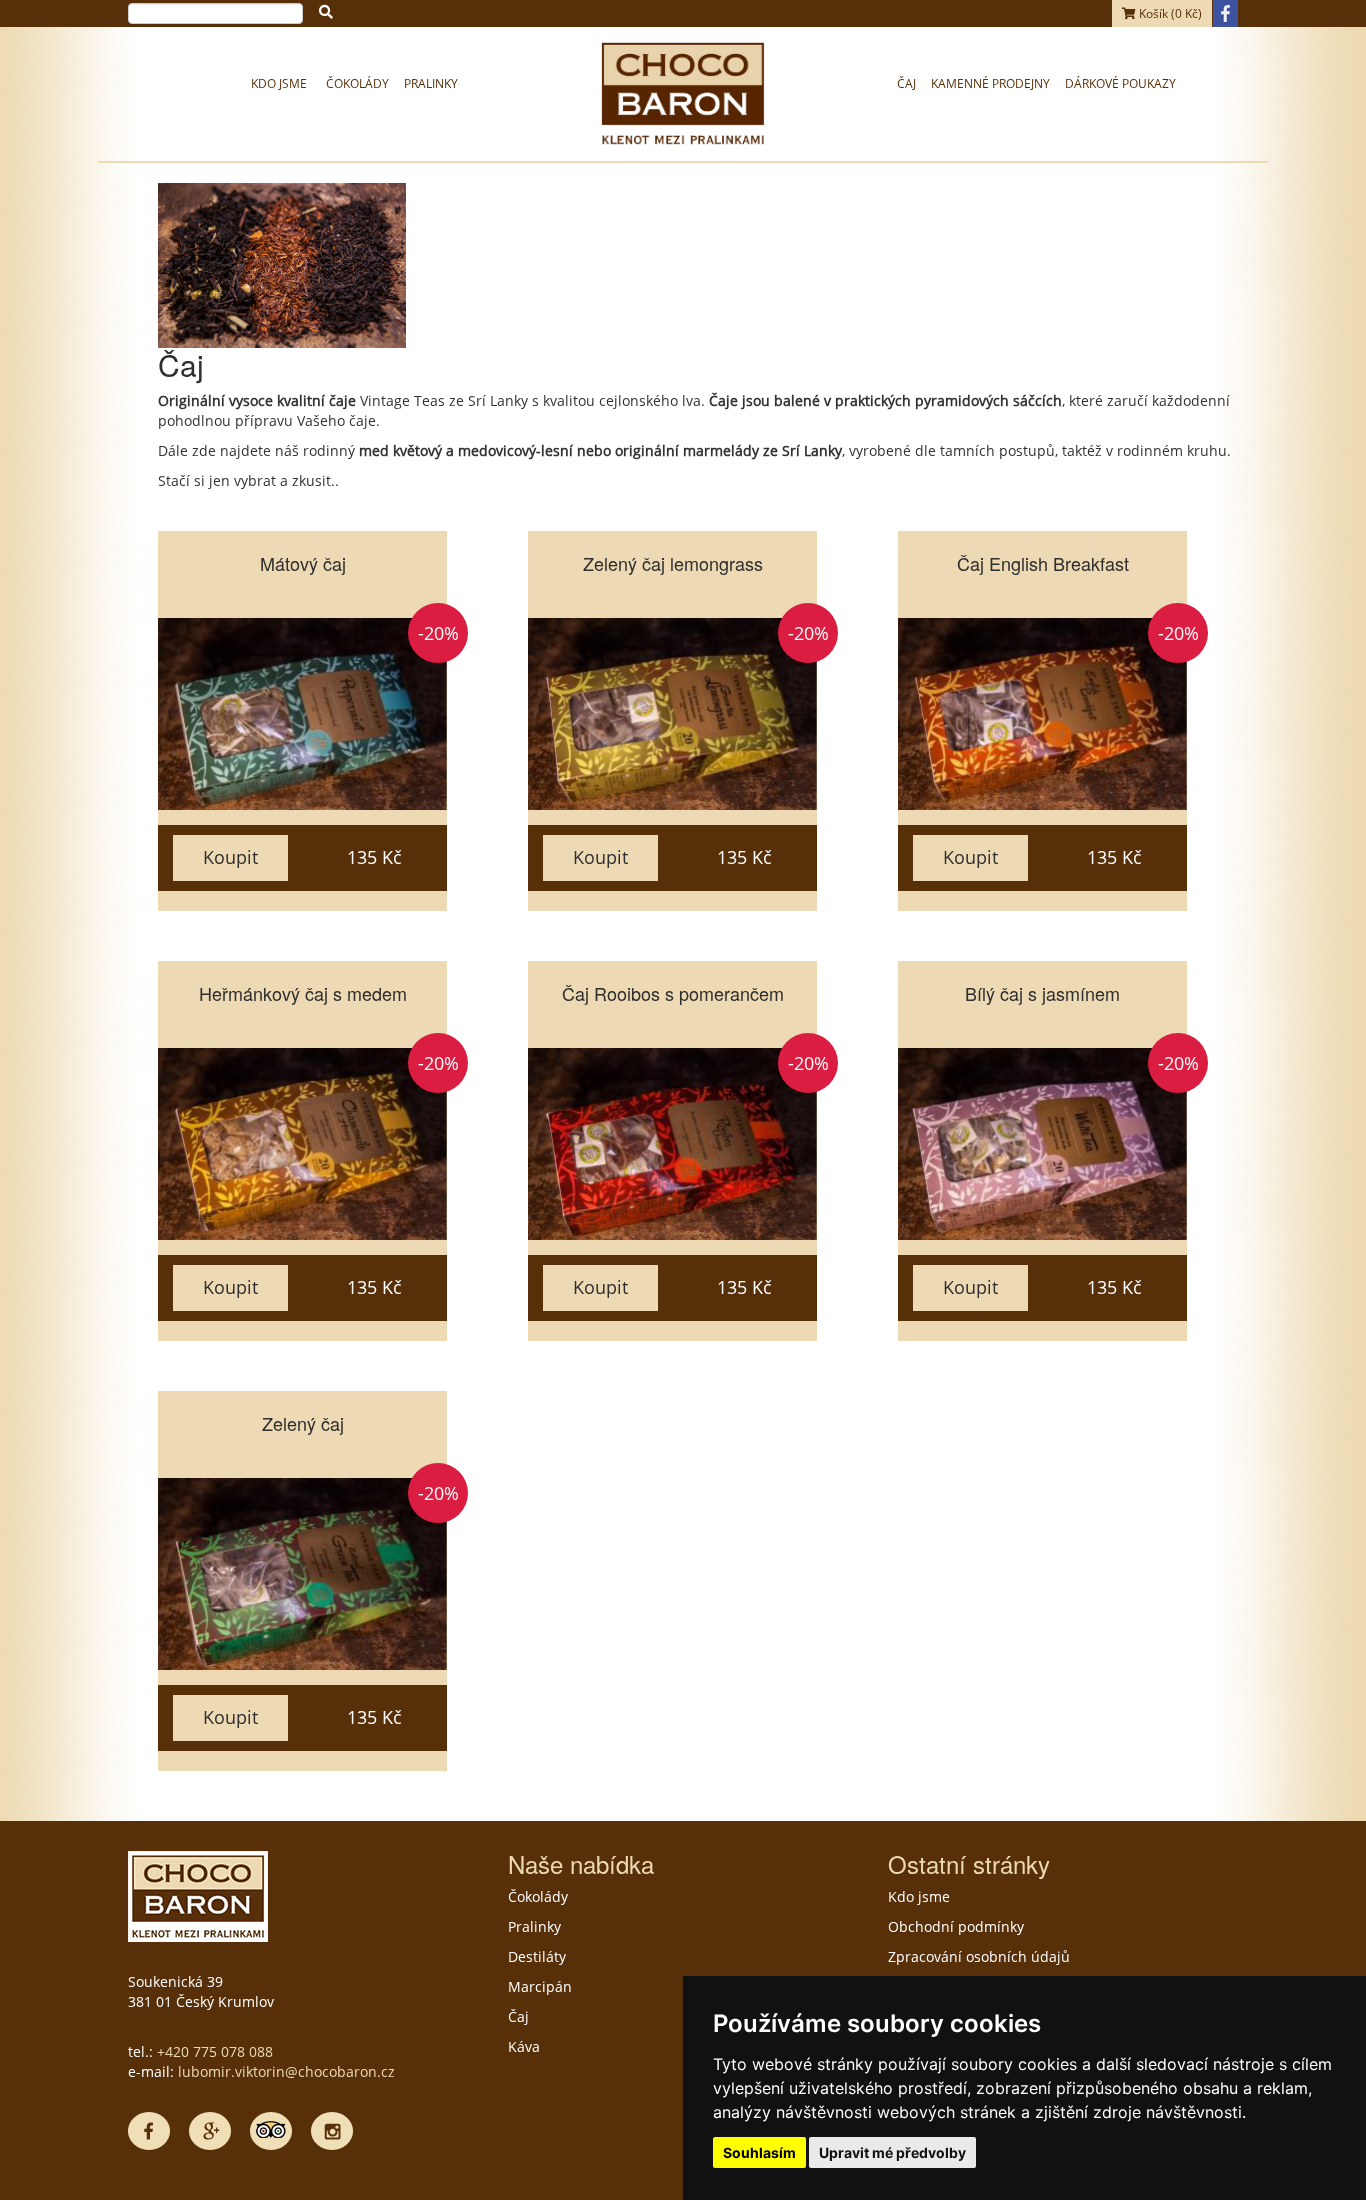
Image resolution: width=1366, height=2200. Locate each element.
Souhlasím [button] (759, 2152)
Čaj (906, 83)
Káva (524, 2046)
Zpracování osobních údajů (979, 1956)
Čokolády (357, 83)
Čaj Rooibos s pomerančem (673, 993)
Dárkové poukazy (1120, 83)
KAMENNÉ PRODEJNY (990, 83)
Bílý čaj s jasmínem (1042, 993)
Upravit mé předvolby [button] (892, 2152)
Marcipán (540, 1986)
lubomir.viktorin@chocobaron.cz (286, 2071)
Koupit (230, 857)
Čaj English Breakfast (1043, 563)
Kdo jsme (279, 83)
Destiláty (537, 1956)
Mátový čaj (303, 563)
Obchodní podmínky (956, 1926)
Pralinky (431, 83)
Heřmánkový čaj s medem (303, 993)
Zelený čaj (303, 1423)
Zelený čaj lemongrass (673, 563)
